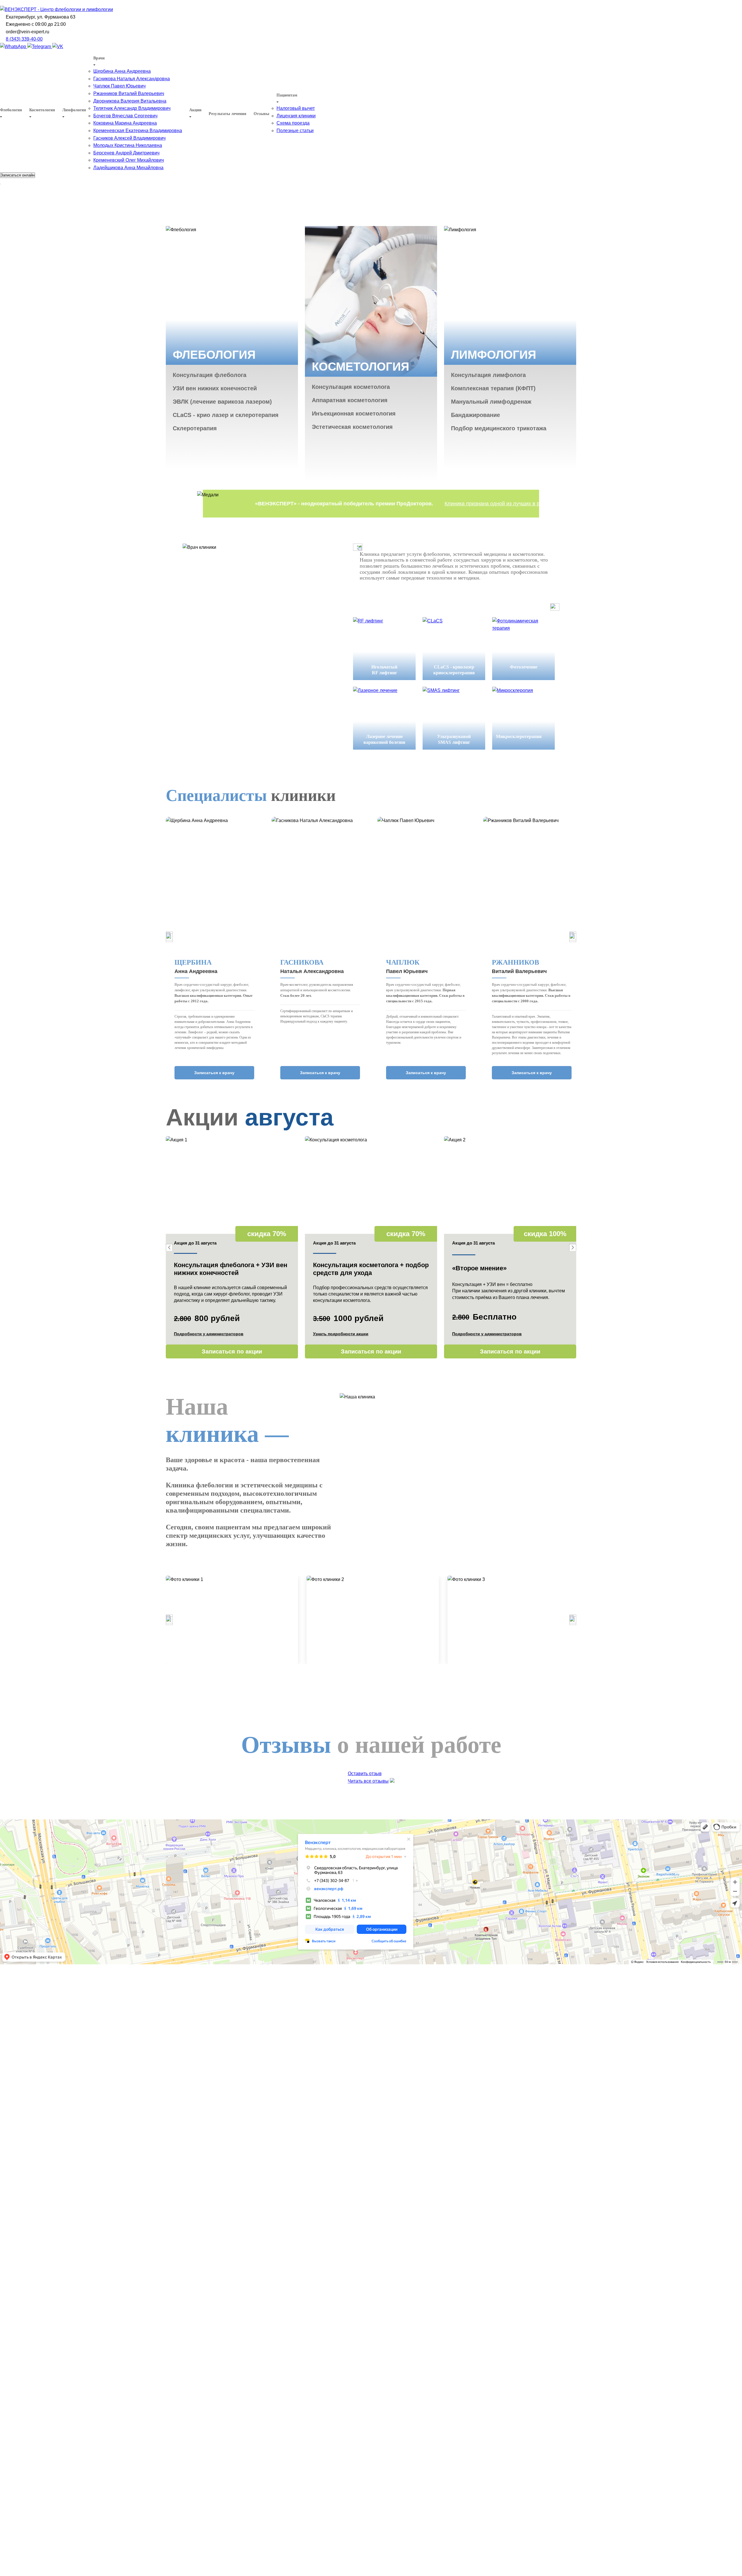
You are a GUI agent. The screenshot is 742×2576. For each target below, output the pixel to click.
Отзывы (261, 114)
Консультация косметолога (351, 387)
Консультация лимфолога (488, 375)
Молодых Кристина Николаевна (128, 145)
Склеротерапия (195, 428)
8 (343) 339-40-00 (24, 39)
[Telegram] (40, 47)
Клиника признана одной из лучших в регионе (500, 504)
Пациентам (287, 95)
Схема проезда (293, 123)
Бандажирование (475, 415)
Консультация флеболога (210, 375)
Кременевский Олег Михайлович (129, 160)
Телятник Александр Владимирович (132, 108)
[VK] (58, 47)
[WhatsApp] (14, 47)
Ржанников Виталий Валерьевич (129, 93)
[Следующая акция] (573, 1247)
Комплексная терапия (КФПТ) (493, 388)
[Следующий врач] (573, 937)
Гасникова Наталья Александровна (132, 79)
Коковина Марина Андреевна (125, 123)
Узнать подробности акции (341, 1334)
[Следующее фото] (573, 1620)
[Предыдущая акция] (169, 1247)
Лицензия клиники (296, 116)
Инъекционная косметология (354, 413)
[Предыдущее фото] (169, 1620)
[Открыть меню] (1, 184)
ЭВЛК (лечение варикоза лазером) (222, 402)
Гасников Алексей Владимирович (129, 138)
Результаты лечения (228, 114)
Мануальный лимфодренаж (491, 402)
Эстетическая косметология (352, 427)
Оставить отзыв (365, 1773)
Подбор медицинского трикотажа (499, 428)
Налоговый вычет (296, 108)
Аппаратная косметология (350, 400)
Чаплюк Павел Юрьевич (119, 86)
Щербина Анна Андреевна (122, 71)
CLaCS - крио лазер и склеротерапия (226, 415)
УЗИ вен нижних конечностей (215, 388)
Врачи (99, 58)
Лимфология (74, 110)
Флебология (11, 110)
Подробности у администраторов (209, 1334)
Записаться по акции (232, 1351)
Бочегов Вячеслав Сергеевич (125, 116)
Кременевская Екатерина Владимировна (138, 131)
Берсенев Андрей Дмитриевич (126, 153)
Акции (195, 110)
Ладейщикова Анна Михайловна (128, 168)
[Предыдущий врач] (169, 937)
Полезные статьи (295, 131)
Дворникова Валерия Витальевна (130, 101)
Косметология (42, 110)
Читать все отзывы (368, 1781)
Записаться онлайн (18, 175)
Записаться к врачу (214, 1073)
